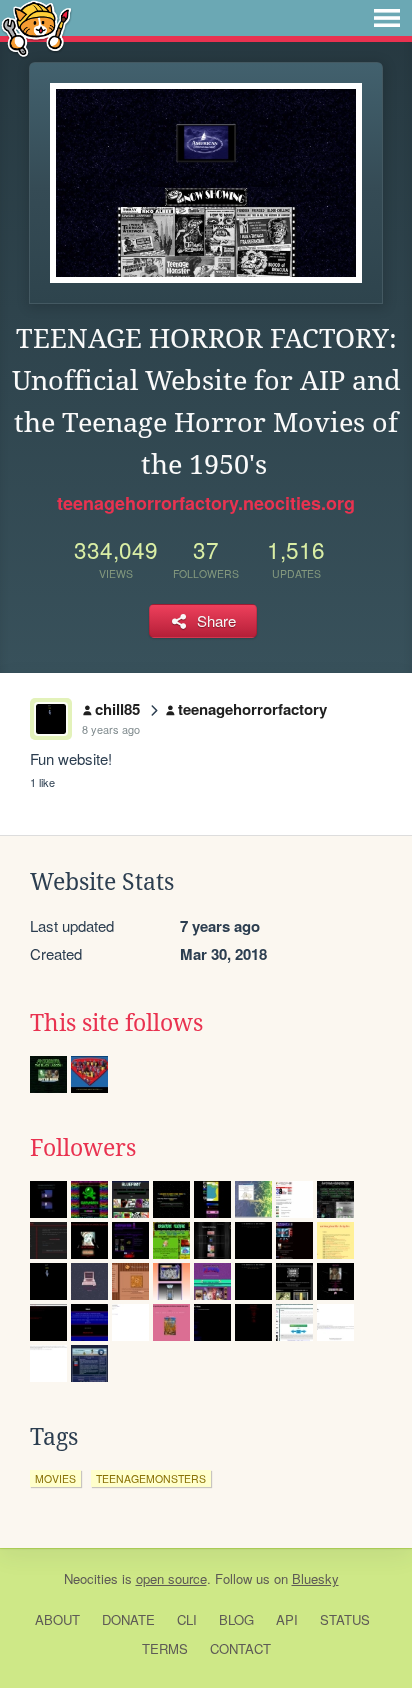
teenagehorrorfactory (252, 709)
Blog (236, 1619)
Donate (128, 1619)
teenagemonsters (151, 1478)
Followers (83, 1148)
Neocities (91, 1578)
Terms (165, 1648)
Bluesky (315, 1578)
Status (345, 1619)
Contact (240, 1648)
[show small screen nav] (387, 18)
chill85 (117, 709)
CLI (187, 1619)
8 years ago (111, 729)
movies (55, 1478)
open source (171, 1578)
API (287, 1619)
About (57, 1619)
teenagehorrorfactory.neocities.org (206, 503)
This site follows (116, 1023)
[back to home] (36, 27)
